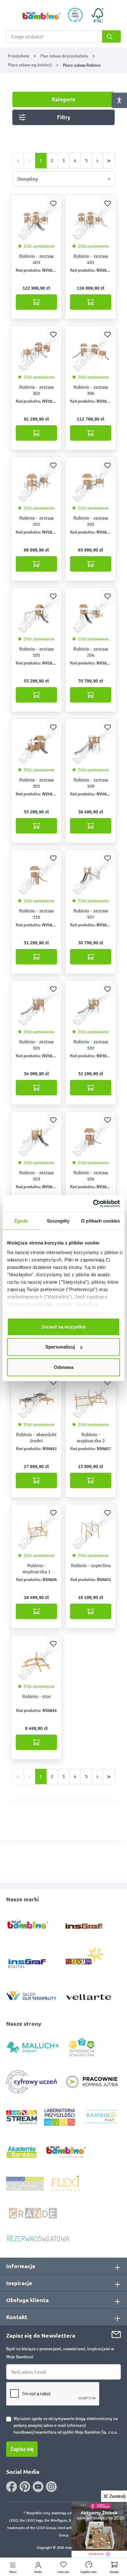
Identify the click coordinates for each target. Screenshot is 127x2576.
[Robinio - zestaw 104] (91, 1138)
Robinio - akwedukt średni (36, 1438)
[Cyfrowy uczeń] (32, 2081)
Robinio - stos (37, 1696)
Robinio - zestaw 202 (37, 521)
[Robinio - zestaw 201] (91, 483)
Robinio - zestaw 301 (37, 783)
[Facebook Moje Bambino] (12, 2487)
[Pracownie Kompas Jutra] (92, 2081)
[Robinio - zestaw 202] (36, 483)
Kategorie (63, 99)
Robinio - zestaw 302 (37, 390)
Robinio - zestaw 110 (37, 914)
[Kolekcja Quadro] (25, 2183)
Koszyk (114, 2572)
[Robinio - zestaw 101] (36, 1007)
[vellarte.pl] (89, 1994)
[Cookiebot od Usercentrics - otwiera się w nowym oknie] (93, 1204)
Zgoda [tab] (21, 1221)
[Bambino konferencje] (66, 2152)
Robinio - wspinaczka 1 (37, 1569)
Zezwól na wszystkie (63, 1326)
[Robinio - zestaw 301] (36, 745)
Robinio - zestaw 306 (91, 390)
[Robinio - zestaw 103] (36, 1138)
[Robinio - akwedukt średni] (36, 1399)
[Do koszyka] (36, 302)
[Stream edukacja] (22, 2117)
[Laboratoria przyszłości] (59, 2117)
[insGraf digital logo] (31, 1959)
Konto (38, 2572)
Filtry (64, 117)
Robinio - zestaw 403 (37, 259)
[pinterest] (25, 2487)
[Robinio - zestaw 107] (91, 876)
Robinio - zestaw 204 (91, 652)
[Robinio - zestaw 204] (91, 614)
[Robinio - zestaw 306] (91, 352)
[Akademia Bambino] (22, 2152)
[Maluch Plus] (33, 2047)
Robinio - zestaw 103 (37, 1176)
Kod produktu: (29, 270)
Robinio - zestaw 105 (37, 652)
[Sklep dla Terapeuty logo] (31, 1994)
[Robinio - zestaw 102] (91, 1007)
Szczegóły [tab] (58, 1221)
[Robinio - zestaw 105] (36, 614)
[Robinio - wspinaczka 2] (91, 1399)
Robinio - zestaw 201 (91, 521)
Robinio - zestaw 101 (37, 1045)
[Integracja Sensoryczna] (82, 2047)
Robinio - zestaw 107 (91, 914)
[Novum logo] (89, 1959)
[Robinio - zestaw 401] (91, 221)
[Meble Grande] (34, 2213)
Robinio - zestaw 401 (91, 259)
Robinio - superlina (91, 1565)
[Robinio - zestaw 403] (36, 221)
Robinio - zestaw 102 (91, 1045)
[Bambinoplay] (101, 2117)
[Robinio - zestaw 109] (91, 745)
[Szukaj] (111, 36)
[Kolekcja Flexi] (65, 2183)
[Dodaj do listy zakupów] (53, 203)
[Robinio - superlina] (91, 1530)
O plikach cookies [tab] (100, 1221)
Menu (13, 2572)
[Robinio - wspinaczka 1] (36, 1530)
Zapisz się (22, 2449)
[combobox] (63, 36)
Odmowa (64, 1367)
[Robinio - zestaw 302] (36, 352)
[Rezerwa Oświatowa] (38, 2238)
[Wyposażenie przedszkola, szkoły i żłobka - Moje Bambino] (41, 15)
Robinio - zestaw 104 (91, 1176)
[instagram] (51, 2487)
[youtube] (38, 2487)
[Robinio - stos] (36, 1661)
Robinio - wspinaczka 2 (91, 1438)
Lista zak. (63, 2572)
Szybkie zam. (89, 2572)
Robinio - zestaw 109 (91, 783)
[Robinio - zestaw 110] (36, 876)
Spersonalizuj (60, 1347)
